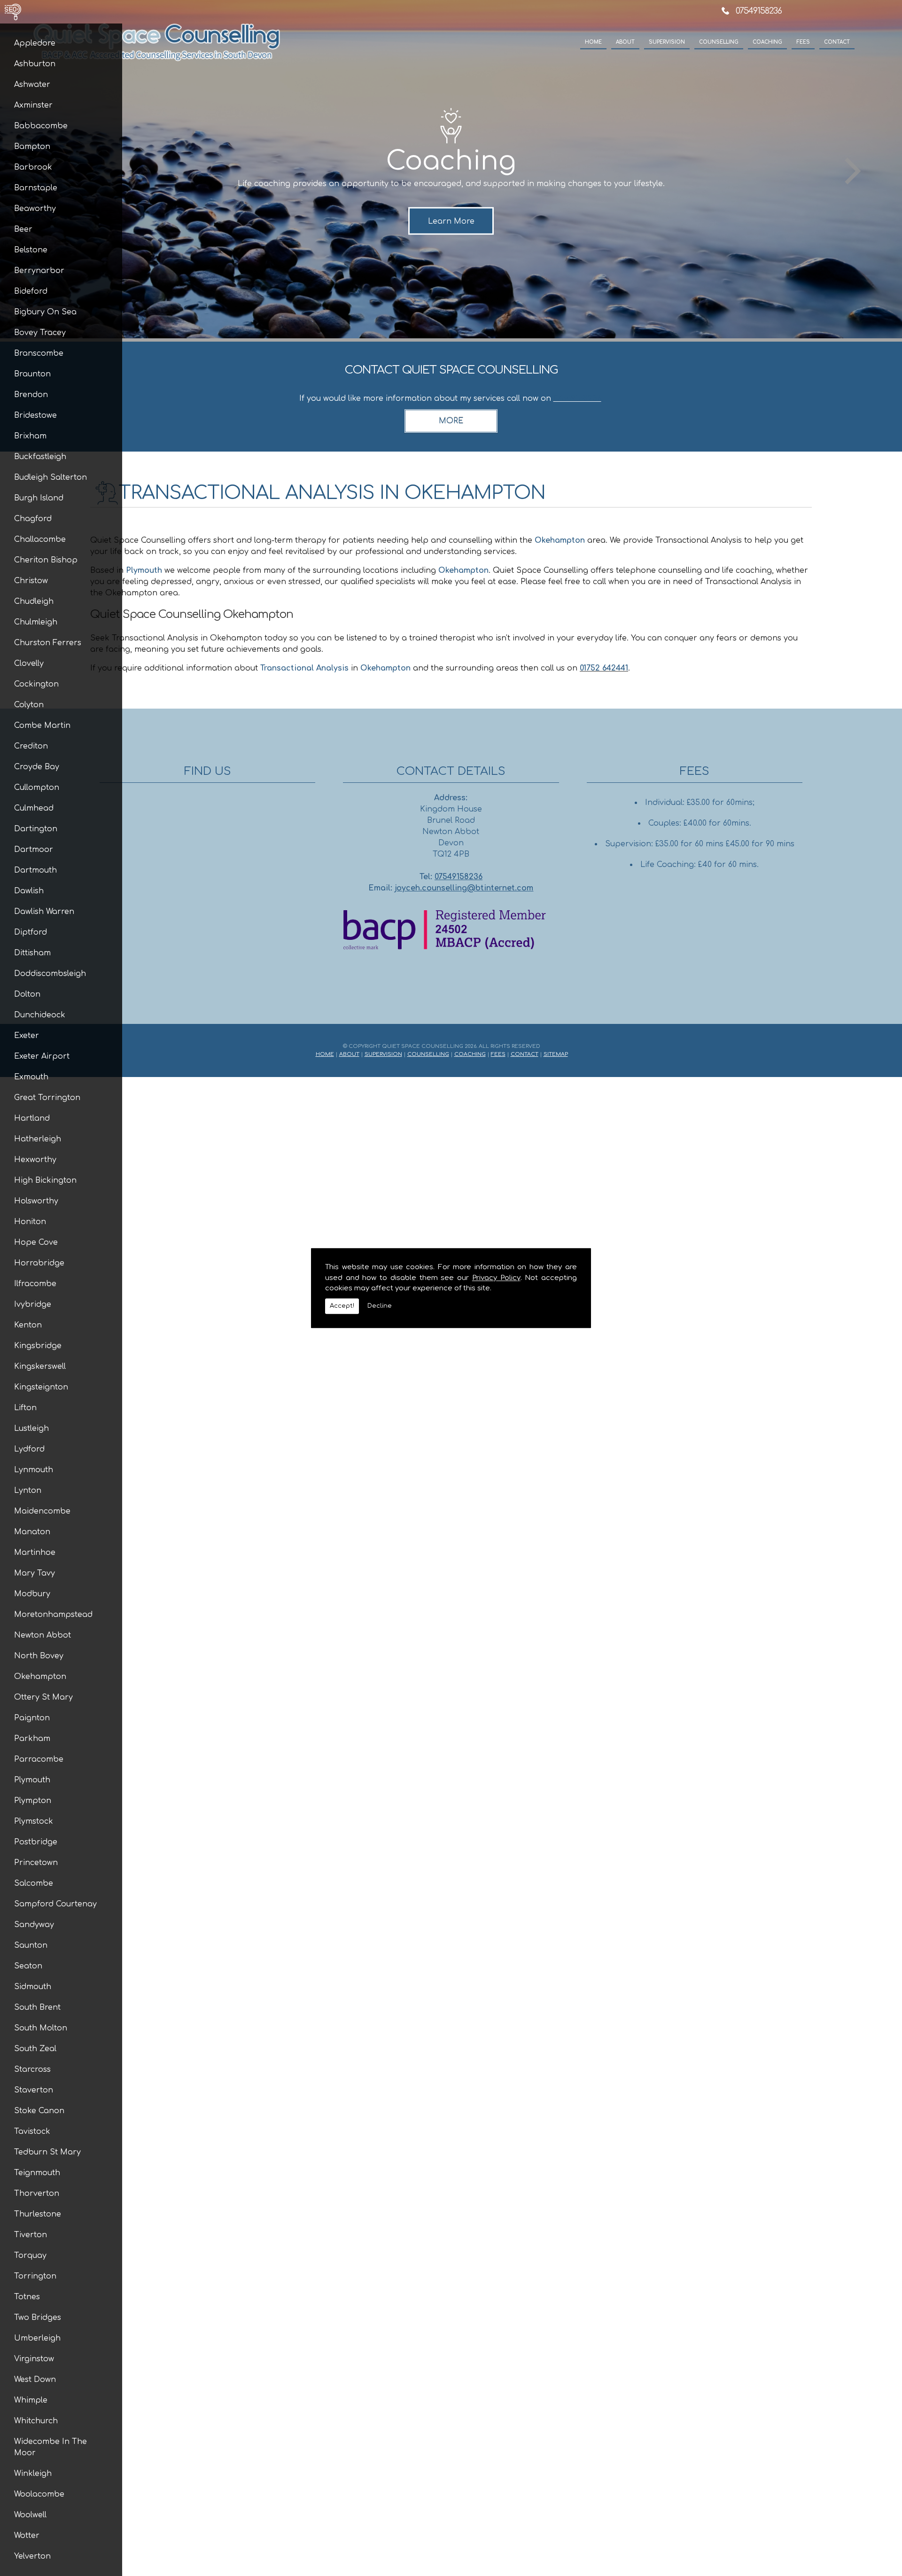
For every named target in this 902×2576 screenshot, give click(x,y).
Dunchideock (40, 1015)
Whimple (31, 2400)
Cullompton (37, 788)
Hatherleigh (38, 1139)
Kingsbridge (38, 1346)
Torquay (30, 2256)
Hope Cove (36, 1242)
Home (593, 42)
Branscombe (39, 353)
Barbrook (33, 167)
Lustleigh (31, 1429)
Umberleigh (37, 2338)
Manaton (32, 1532)
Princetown (36, 1863)
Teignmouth (37, 2173)
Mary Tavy (35, 1573)
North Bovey (39, 1656)
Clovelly (29, 664)
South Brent (37, 2007)
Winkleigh (33, 2474)
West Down (35, 2380)
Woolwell (30, 2515)
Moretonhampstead (53, 1615)
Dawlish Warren (44, 912)
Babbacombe (41, 126)
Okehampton (40, 1677)
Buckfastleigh (40, 457)
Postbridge (36, 1842)
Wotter (27, 2536)
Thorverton (37, 2194)
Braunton (32, 374)
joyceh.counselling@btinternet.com (464, 888)
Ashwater (32, 85)
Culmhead (34, 808)
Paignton (32, 1718)
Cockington (36, 684)
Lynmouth (34, 1470)
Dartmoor (34, 850)
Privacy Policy (496, 1278)
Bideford (31, 291)
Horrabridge (39, 1263)
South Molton (41, 2028)
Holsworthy (36, 1201)
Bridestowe (35, 415)
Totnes (27, 2297)
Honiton (30, 1222)
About (625, 42)
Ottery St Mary (43, 1697)
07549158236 (759, 11)
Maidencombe (42, 1511)
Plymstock (34, 1821)
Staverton (34, 2090)
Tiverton (31, 2235)
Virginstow (34, 2359)
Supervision (667, 42)
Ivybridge (33, 1304)
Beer (23, 229)
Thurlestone (38, 2214)
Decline (380, 1306)
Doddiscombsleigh (50, 974)
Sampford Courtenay (55, 1904)
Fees (803, 42)
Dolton (27, 994)
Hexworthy (35, 1160)
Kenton (28, 1325)
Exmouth (31, 1077)
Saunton (31, 1945)
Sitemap (556, 1054)
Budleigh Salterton (51, 477)
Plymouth (32, 1780)
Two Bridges (38, 2318)
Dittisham (32, 953)
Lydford (29, 1449)
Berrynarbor (39, 271)
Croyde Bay (37, 767)
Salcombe (34, 1883)
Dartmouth (35, 870)
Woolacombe (39, 2494)
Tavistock (32, 2131)
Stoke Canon (39, 2111)
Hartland (32, 1118)
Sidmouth (33, 1987)
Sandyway (34, 1925)
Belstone (31, 250)
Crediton (31, 746)
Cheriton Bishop (46, 560)
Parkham (32, 1739)
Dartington (36, 829)
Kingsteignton (41, 1387)
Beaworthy (35, 209)
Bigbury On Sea (45, 312)
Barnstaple (36, 188)
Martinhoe (35, 1553)
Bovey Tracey (40, 333)
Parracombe (39, 1759)
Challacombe (40, 539)
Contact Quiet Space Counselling (451, 370)
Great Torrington (47, 1098)
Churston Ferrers (48, 643)
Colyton (29, 705)
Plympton (33, 1801)
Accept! (342, 1306)
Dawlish (29, 891)
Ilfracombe (35, 1284)
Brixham (30, 436)
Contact (837, 42)
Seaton (28, 1966)
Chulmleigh (36, 622)
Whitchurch (36, 2421)
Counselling (719, 42)
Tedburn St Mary (47, 2152)
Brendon (31, 395)
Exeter (27, 1036)
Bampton (32, 147)
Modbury (32, 1594)
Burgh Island (39, 498)
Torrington (35, 2276)
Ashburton (35, 64)
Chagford (33, 519)
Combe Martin (42, 726)
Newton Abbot (43, 1635)
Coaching (767, 42)
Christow (31, 581)
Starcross (32, 2069)
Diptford (31, 932)
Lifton (25, 1408)
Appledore (35, 43)
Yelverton (32, 2556)
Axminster (33, 105)
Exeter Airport (42, 1056)
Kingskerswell (40, 1366)
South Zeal (35, 2049)
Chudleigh (34, 601)
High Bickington (45, 1180)
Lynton (28, 1491)
